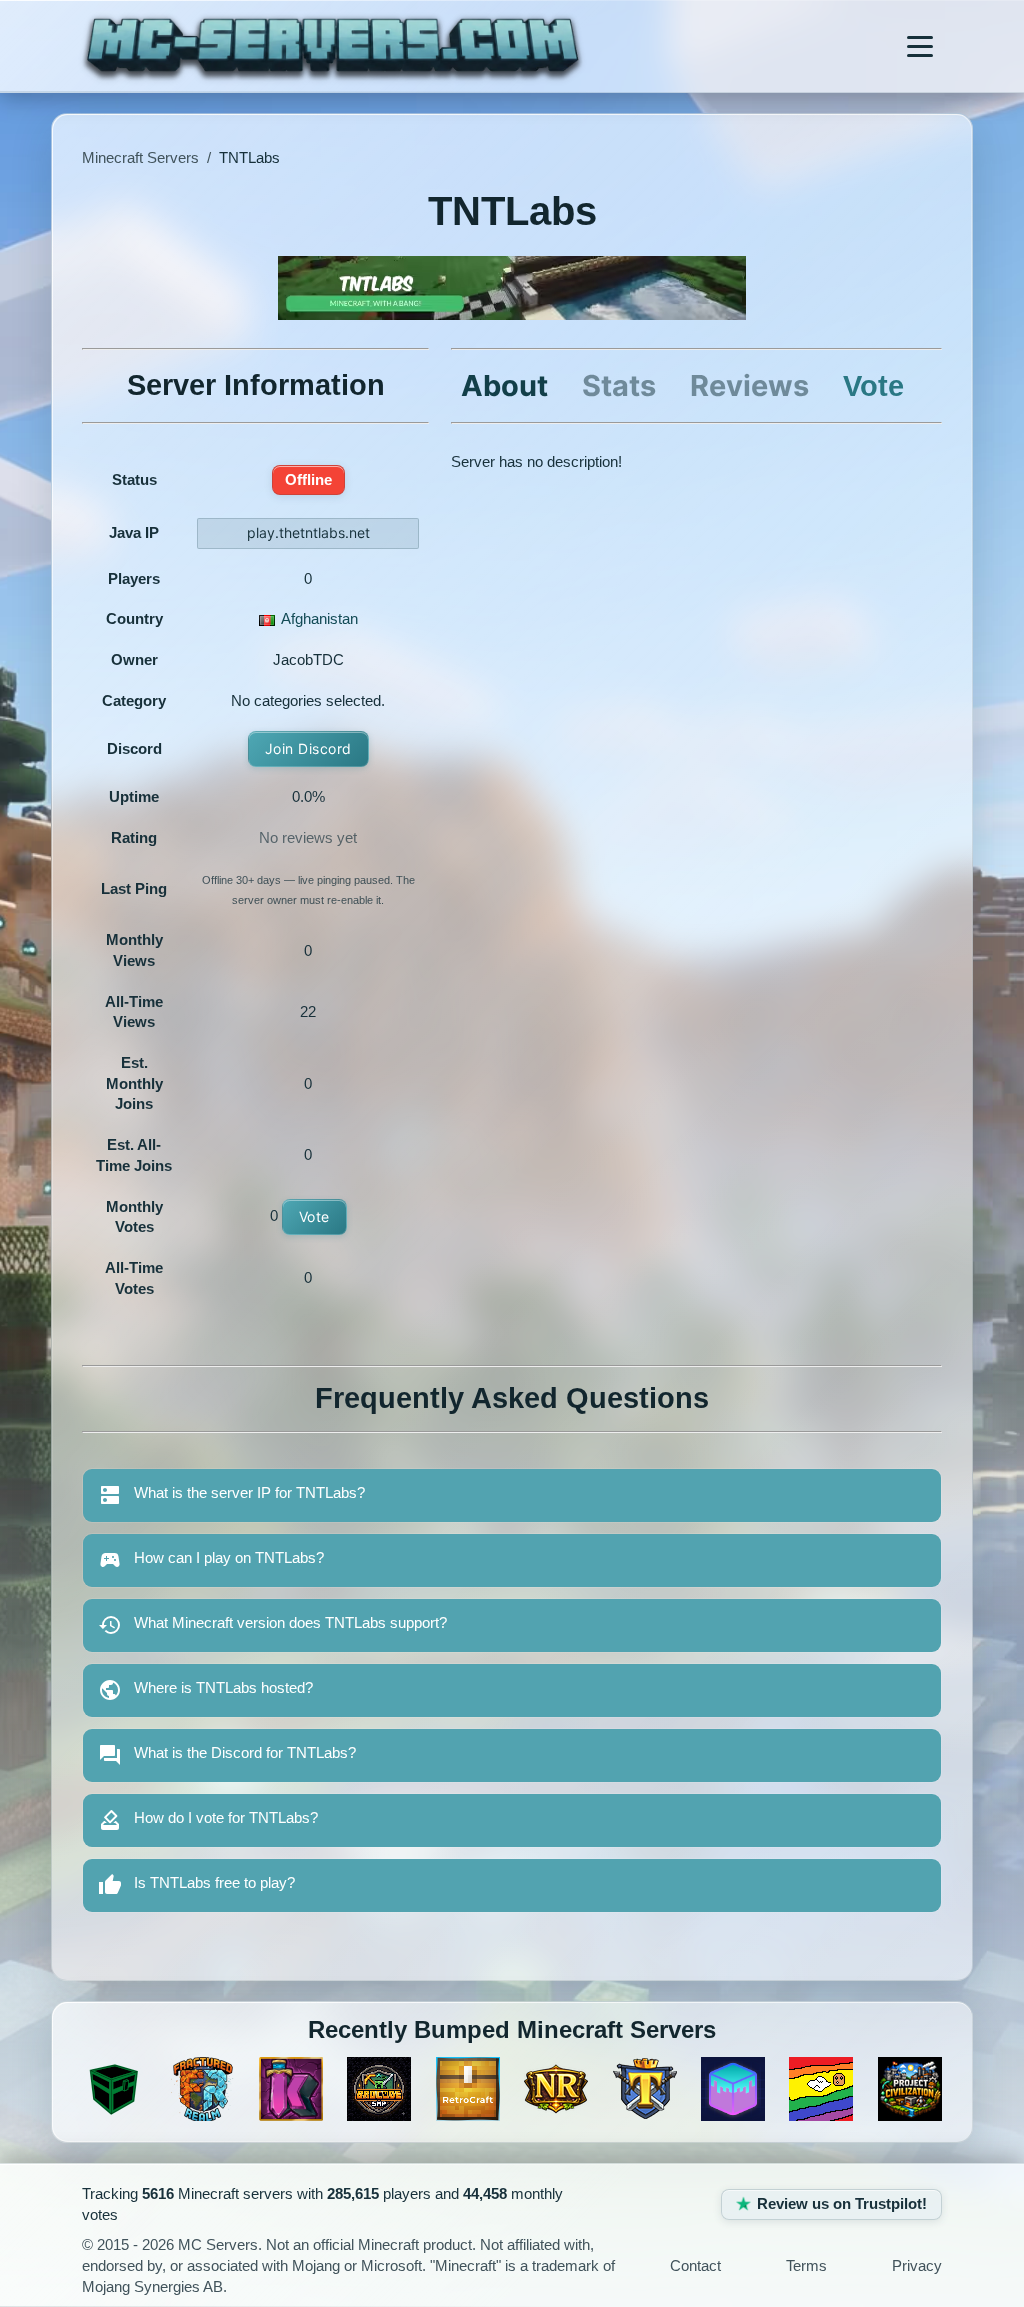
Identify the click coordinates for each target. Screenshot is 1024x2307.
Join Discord (308, 748)
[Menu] (920, 46)
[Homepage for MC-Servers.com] (332, 46)
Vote (314, 1216)
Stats (619, 385)
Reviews (749, 385)
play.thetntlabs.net (308, 532)
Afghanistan (319, 619)
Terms (806, 2266)
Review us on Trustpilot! (842, 2204)
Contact (695, 2266)
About (504, 385)
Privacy (917, 2266)
